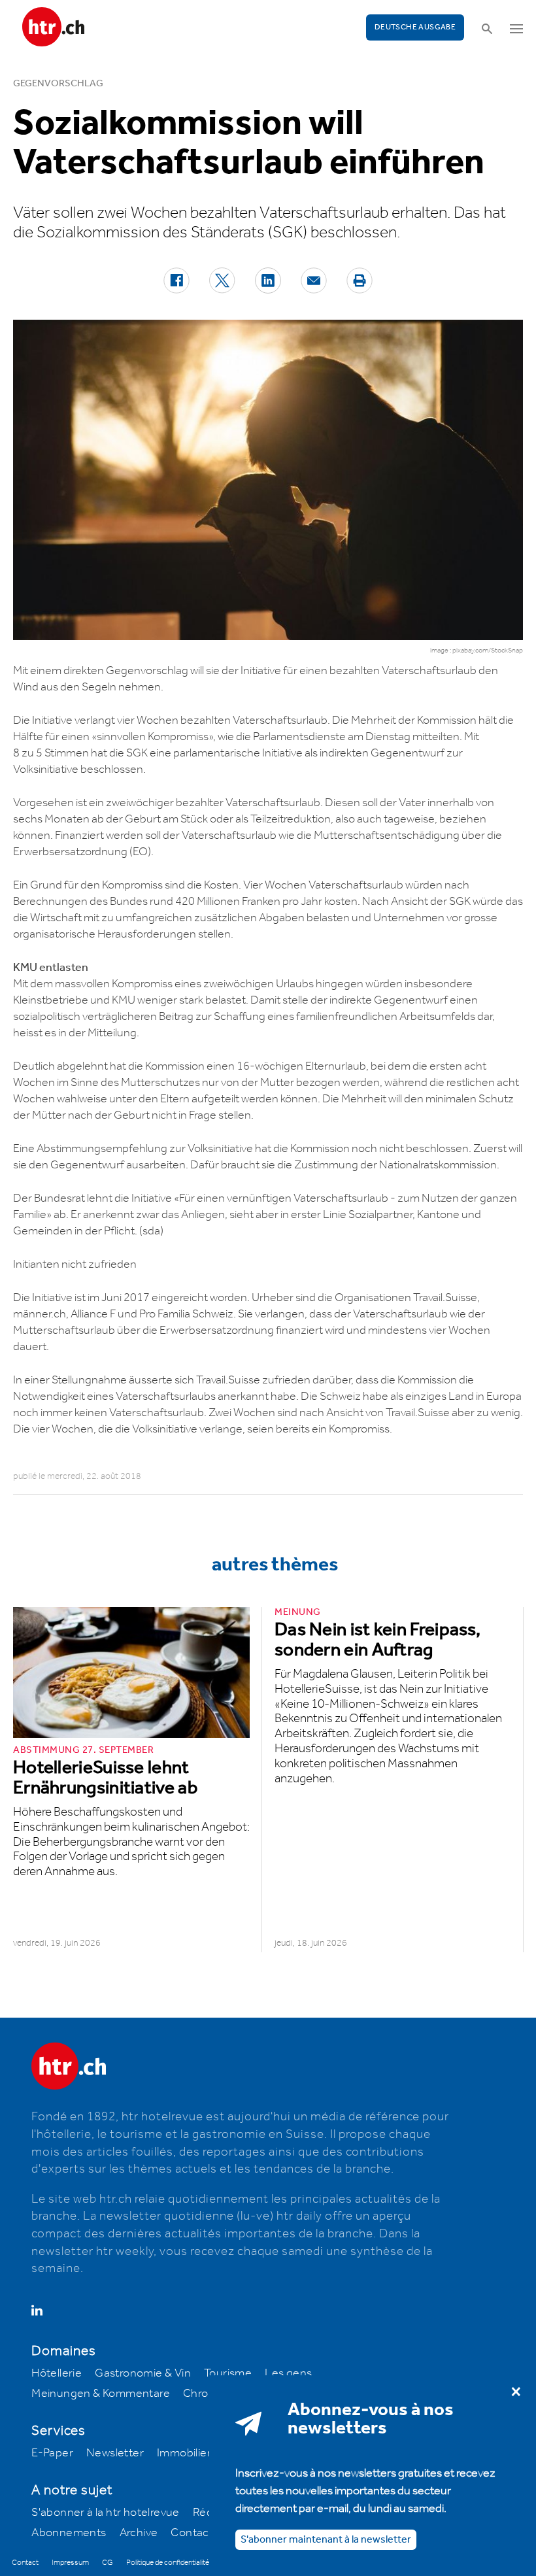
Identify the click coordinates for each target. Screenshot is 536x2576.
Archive (139, 2533)
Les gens (288, 2373)
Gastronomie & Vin (143, 2373)
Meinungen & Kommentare (101, 2394)
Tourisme (228, 2373)
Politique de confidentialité (168, 2563)
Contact (192, 2533)
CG (108, 2563)
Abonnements (69, 2533)
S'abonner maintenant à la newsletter (326, 2540)
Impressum (70, 2563)
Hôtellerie (57, 2373)
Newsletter (115, 2453)
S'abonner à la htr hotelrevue (106, 2513)
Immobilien (185, 2453)
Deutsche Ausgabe (415, 27)
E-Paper (52, 2453)
